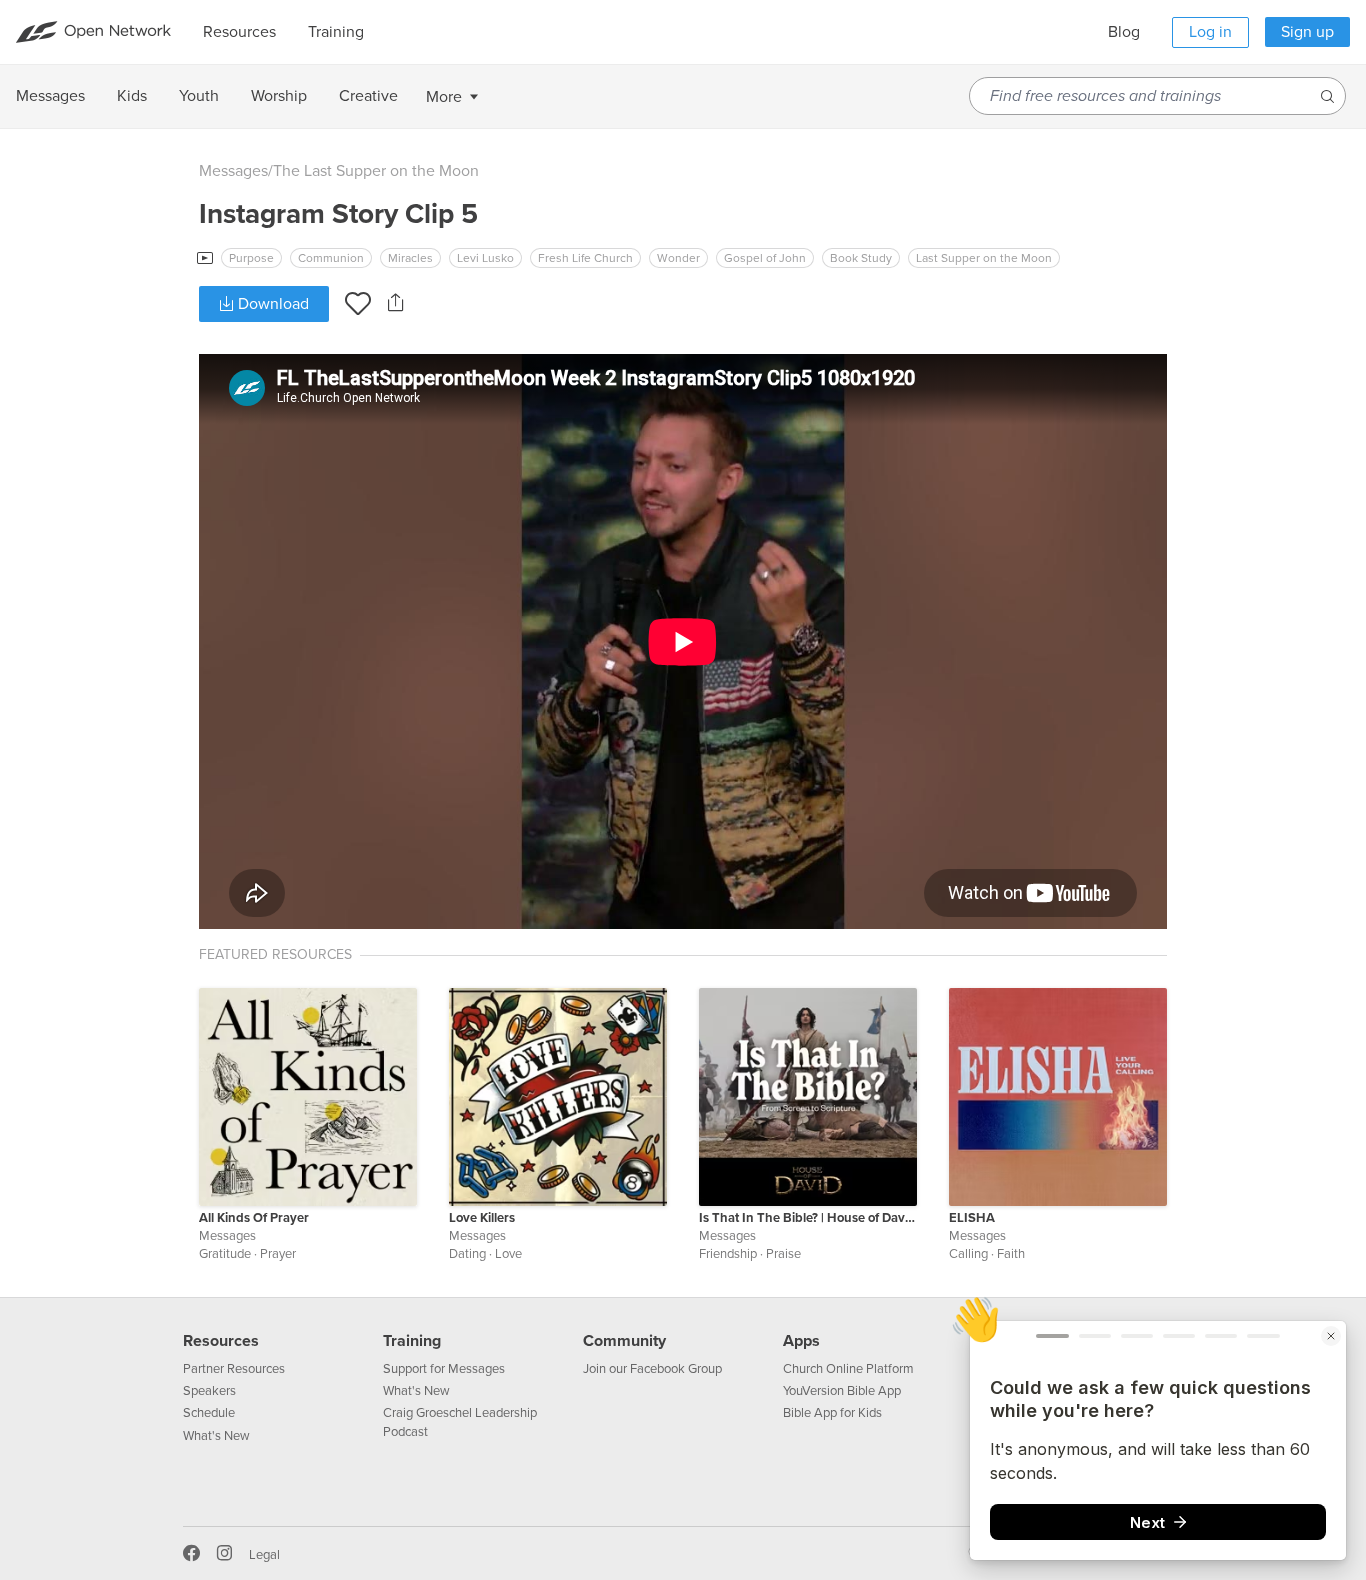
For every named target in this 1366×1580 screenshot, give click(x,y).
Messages (233, 171)
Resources (221, 1341)
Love (508, 1254)
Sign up (1307, 32)
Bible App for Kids (832, 1413)
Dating (467, 1254)
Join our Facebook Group (652, 1369)
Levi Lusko (485, 258)
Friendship (728, 1254)
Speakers (209, 1391)
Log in (1210, 32)
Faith (1011, 1254)
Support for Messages (444, 1369)
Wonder (678, 258)
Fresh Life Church (585, 258)
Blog (1124, 32)
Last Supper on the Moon (984, 258)
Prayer (278, 1254)
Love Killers (482, 1218)
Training (412, 1341)
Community (624, 1341)
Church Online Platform (848, 1369)
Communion (331, 258)
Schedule (209, 1413)
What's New (216, 1436)
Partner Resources (234, 1369)
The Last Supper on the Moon (376, 171)
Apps (801, 1341)
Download (271, 304)
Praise (783, 1254)
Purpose (251, 258)
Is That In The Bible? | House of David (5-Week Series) (808, 1218)
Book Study (861, 258)
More (444, 97)
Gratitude (225, 1254)
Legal (264, 1555)
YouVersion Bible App (842, 1391)
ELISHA (972, 1218)
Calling (968, 1254)
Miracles (410, 258)
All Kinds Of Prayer (254, 1218)
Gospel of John (765, 258)
